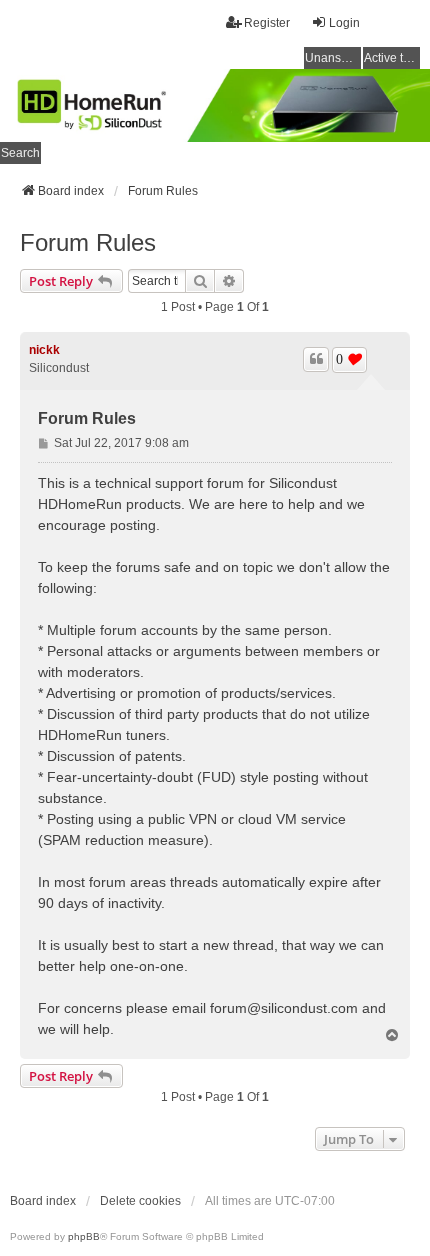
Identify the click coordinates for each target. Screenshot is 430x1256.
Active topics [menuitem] (392, 58)
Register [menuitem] (267, 23)
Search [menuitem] (20, 153)
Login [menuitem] (344, 23)
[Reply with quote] (316, 359)
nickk (44, 350)
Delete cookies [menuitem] (140, 1201)
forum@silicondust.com (284, 1008)
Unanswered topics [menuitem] (333, 58)
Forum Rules (88, 242)
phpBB (84, 1236)
